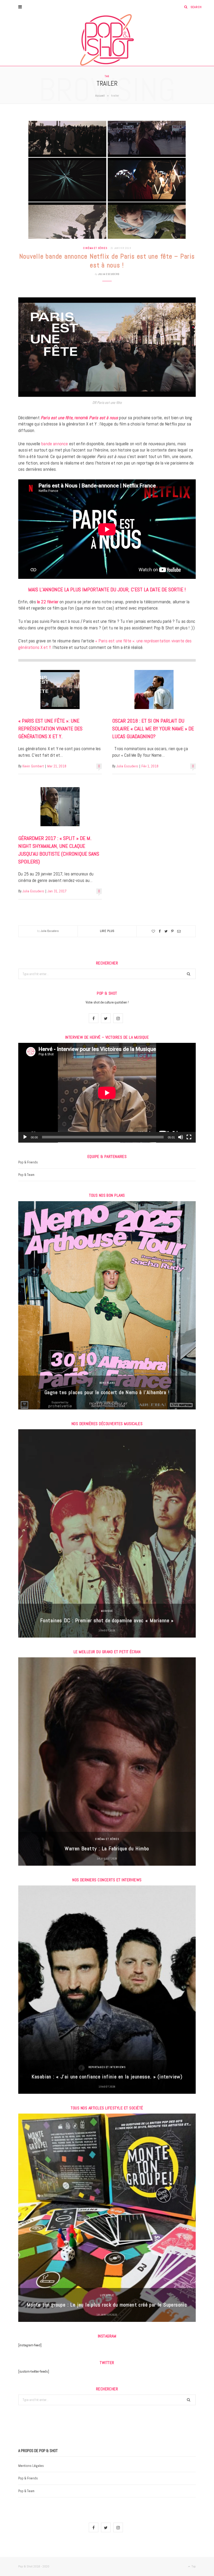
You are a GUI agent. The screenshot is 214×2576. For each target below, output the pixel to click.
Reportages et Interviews (107, 2067)
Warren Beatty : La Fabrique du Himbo (107, 1848)
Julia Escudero (109, 274)
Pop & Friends (28, 1162)
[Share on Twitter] (166, 931)
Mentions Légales (31, 2466)
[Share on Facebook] (160, 931)
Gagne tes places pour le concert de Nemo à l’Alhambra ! (107, 1392)
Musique (107, 1611)
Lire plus (107, 931)
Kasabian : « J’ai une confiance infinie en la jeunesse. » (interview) (107, 2077)
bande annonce (55, 444)
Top (193, 2566)
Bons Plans (107, 1383)
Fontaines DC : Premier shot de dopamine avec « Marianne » (107, 1620)
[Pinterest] (172, 931)
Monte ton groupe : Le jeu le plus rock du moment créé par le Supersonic (107, 2305)
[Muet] (181, 1137)
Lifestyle (107, 2295)
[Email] (179, 931)
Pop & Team (26, 1175)
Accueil (100, 96)
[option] (107, 1305)
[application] (107, 1093)
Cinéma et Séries (95, 248)
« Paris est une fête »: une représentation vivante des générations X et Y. (50, 729)
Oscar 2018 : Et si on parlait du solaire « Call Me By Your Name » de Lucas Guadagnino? (153, 729)
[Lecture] (25, 1137)
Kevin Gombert (33, 766)
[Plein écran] (189, 1137)
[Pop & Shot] (107, 40)
